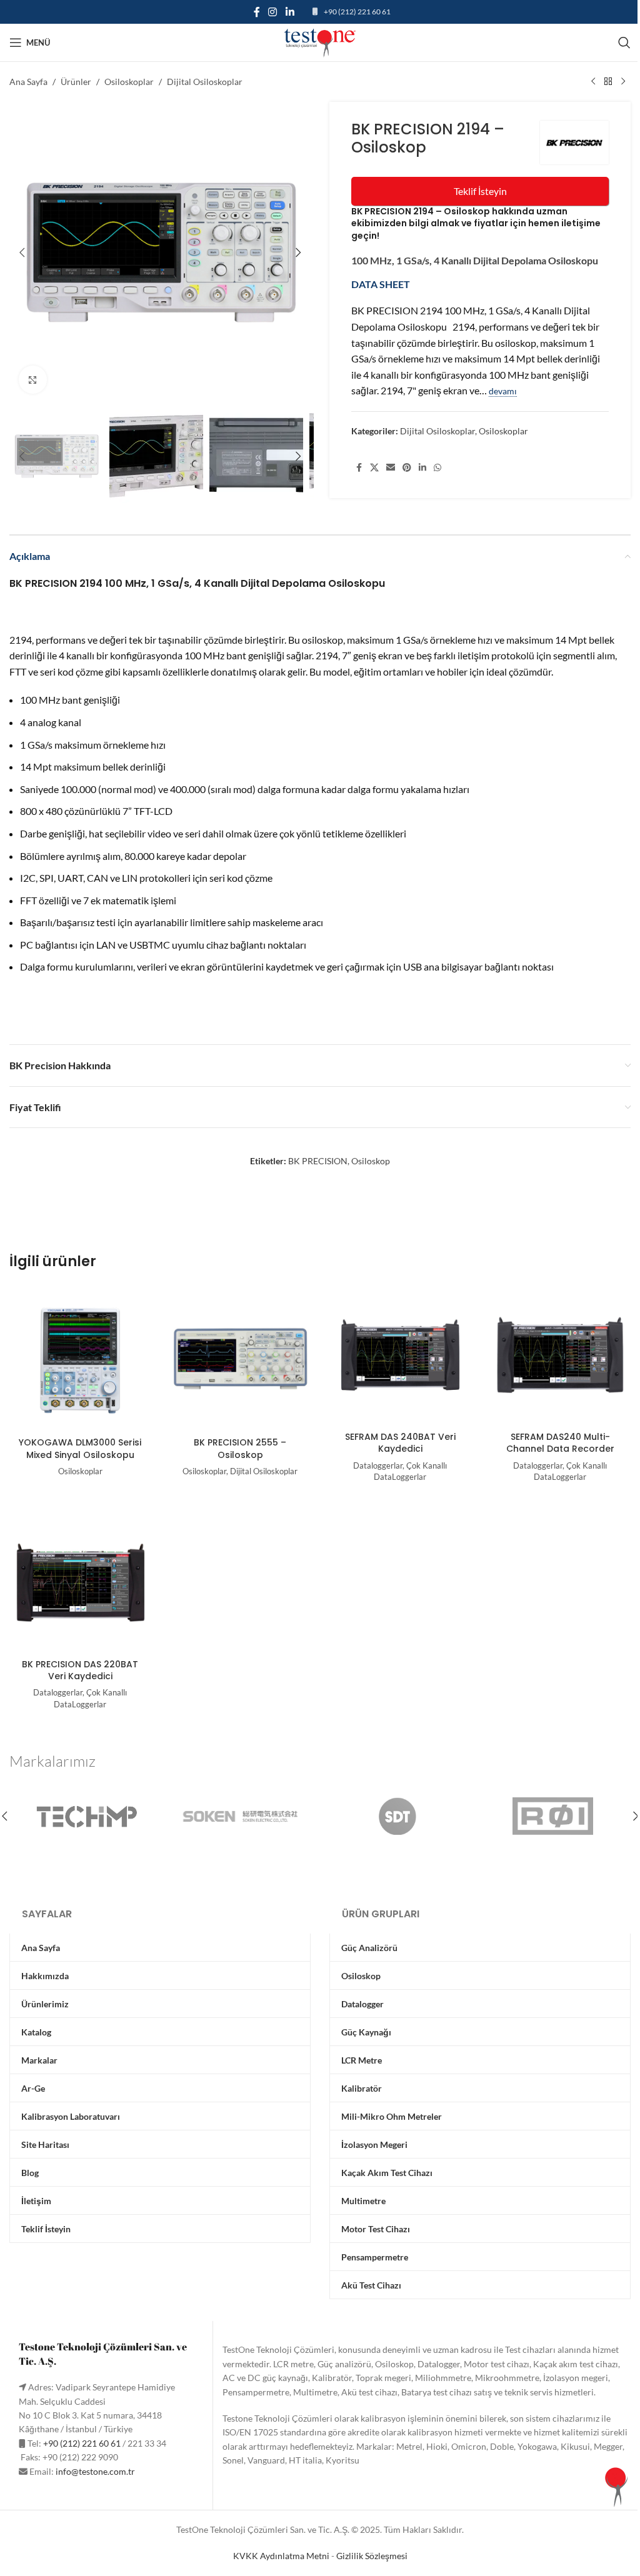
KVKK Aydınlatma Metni (281, 2556)
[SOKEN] (243, 1816)
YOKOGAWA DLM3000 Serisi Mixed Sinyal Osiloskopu (80, 1449)
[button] (22, 252)
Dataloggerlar (378, 1465)
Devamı (503, 391)
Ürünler (76, 82)
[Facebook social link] (257, 12)
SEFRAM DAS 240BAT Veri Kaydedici (400, 1443)
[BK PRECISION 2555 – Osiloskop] (240, 1360)
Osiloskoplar (129, 82)
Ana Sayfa (28, 82)
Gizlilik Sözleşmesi (372, 2556)
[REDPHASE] (553, 1816)
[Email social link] (391, 468)
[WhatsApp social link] (437, 468)
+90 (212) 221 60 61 (357, 12)
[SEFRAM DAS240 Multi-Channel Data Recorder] (560, 1355)
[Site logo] (320, 42)
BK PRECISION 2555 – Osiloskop (240, 1449)
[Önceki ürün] (593, 82)
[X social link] (374, 468)
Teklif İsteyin (480, 191)
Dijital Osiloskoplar (205, 82)
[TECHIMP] (87, 1816)
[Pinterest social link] (407, 468)
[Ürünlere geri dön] (608, 82)
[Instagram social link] (273, 12)
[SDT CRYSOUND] (398, 1816)
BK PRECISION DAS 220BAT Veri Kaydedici (80, 1670)
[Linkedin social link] (290, 12)
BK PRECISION (318, 1161)
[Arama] (624, 42)
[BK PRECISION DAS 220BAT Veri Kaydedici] (80, 1582)
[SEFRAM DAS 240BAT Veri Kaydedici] (400, 1355)
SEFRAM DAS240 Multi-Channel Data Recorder (560, 1443)
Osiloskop (371, 1161)
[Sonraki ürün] (623, 82)
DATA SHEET (382, 284)
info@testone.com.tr (95, 2471)
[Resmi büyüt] (33, 380)
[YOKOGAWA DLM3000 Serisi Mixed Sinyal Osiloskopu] (80, 1360)
